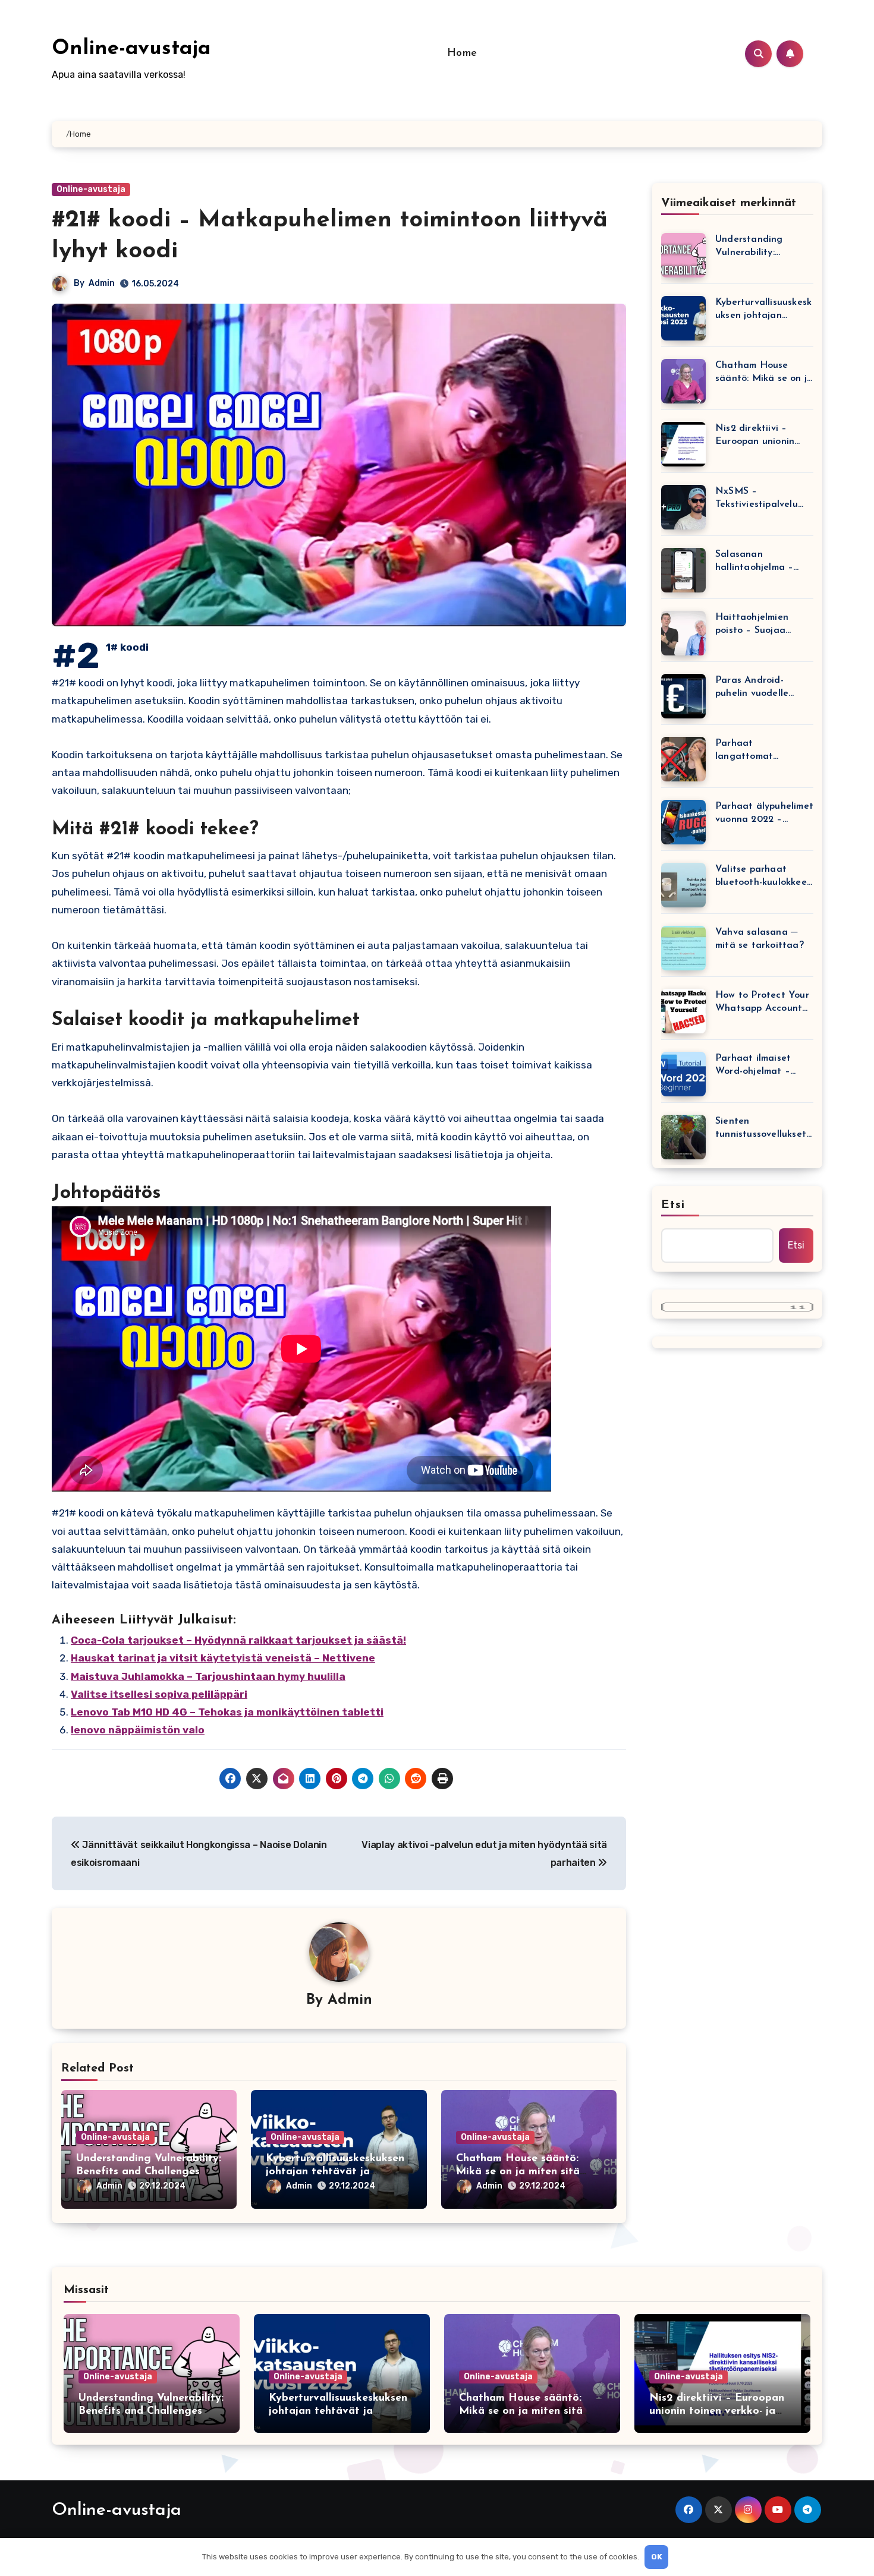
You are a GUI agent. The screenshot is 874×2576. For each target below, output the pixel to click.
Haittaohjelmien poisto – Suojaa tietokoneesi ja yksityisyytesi (752, 625)
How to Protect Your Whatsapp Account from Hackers (762, 1003)
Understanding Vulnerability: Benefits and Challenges (749, 247)
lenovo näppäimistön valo (138, 1730)
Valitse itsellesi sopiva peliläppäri (159, 1694)
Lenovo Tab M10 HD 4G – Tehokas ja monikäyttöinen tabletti (227, 1712)
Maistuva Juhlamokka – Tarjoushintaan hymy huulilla (208, 1676)
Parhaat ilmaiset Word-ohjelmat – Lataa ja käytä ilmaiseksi (753, 1066)
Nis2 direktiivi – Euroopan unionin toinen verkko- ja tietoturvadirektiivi (758, 436)
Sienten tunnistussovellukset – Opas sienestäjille (761, 1129)
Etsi (673, 1205)
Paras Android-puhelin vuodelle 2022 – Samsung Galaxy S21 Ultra (753, 688)
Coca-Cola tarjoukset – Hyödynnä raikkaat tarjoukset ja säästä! (238, 1640)
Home (462, 53)
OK (657, 2557)
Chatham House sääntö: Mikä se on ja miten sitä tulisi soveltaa (518, 2172)
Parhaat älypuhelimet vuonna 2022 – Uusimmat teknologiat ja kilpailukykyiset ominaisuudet (764, 814)
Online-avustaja (131, 49)
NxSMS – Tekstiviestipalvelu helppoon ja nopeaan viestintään (763, 499)
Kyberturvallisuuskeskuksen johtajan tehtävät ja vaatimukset (335, 2172)
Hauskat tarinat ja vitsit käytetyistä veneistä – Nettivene (223, 1658)
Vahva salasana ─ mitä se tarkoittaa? (760, 939)
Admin (102, 283)
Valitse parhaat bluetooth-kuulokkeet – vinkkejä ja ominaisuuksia (763, 877)
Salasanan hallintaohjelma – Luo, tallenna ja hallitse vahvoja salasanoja (754, 562)
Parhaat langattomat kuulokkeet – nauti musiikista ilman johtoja (757, 751)
